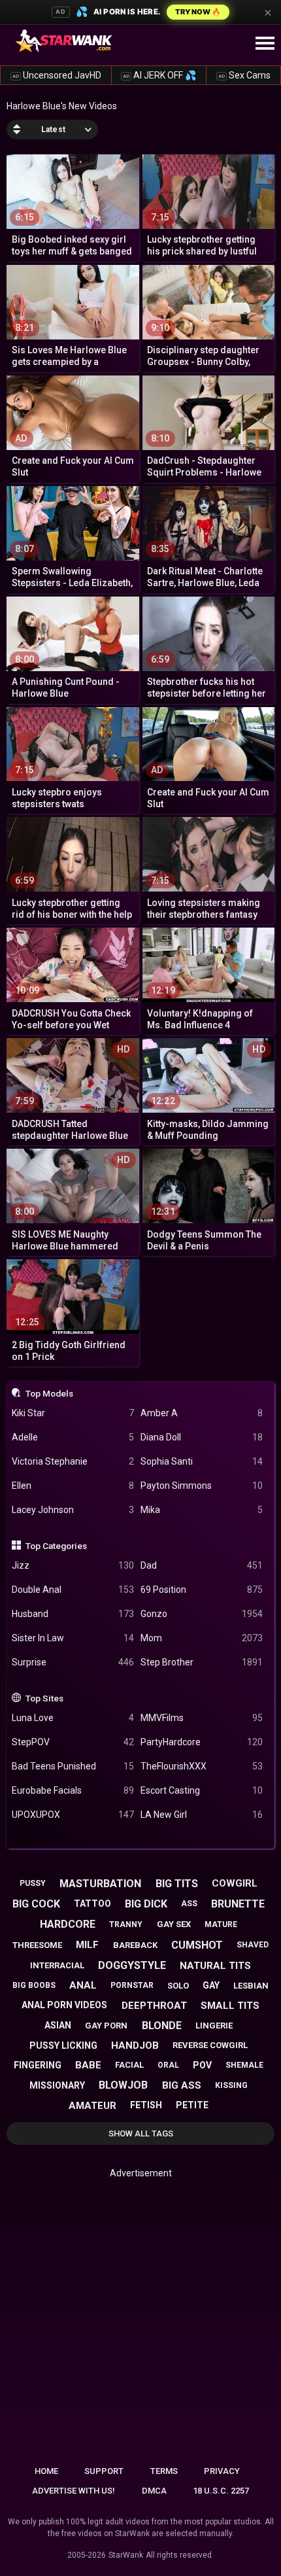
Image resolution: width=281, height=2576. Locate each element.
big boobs (34, 1985)
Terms (164, 2471)
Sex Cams (244, 75)
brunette (238, 1904)
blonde (162, 2026)
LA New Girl (202, 1815)
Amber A (202, 1413)
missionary (57, 2085)
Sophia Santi (202, 1461)
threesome (37, 1945)
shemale (244, 2065)
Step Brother (202, 1662)
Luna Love (73, 1718)
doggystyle (132, 1965)
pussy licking (63, 2045)
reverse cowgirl (210, 2045)
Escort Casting (202, 1790)
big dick (146, 1904)
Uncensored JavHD (57, 75)
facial (129, 2065)
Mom (202, 1638)
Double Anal (73, 1590)
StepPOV (73, 1742)
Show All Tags (141, 2133)
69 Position (202, 1590)
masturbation (100, 1884)
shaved (253, 1945)
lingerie (214, 2026)
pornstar (132, 1985)
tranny (126, 1924)
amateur (92, 2106)
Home (46, 2471)
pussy (33, 1883)
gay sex (174, 1924)
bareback (135, 1945)
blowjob (123, 2085)
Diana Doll (202, 1437)
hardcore (68, 1924)
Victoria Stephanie (73, 1461)
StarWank (126, 2555)
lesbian (251, 1986)
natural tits (215, 1966)
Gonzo (202, 1614)
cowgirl (235, 1883)
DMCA (154, 2491)
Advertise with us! (74, 2491)
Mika (202, 1510)
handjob (135, 2045)
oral (168, 2065)
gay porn (106, 2026)
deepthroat (154, 2006)
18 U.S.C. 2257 (221, 2491)
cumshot (197, 1945)
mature (221, 1924)
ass (189, 1904)
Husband (73, 1614)
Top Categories (56, 1546)
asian (58, 2025)
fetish (146, 2105)
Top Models (49, 1393)
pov (202, 2065)
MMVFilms (202, 1718)
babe (88, 2065)
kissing (231, 2085)
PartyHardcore (202, 1742)
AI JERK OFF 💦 (159, 75)
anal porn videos (64, 2005)
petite (192, 2105)
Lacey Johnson (73, 1510)
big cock (36, 1904)
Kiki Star (73, 1413)
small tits (230, 2006)
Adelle (73, 1437)
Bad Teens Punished (73, 1766)
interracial (57, 1965)
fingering (38, 2065)
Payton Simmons (202, 1486)
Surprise (73, 1662)
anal (83, 1985)
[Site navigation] (265, 44)
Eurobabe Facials (73, 1790)
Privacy (222, 2471)
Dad (202, 1565)
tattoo (92, 1904)
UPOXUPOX (73, 1815)
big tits (177, 1884)
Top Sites (44, 1698)
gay (211, 1985)
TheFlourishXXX (202, 1766)
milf (87, 1945)
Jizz (73, 1565)
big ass (182, 2085)
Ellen (73, 1486)
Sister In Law (73, 1638)
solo (178, 1986)
